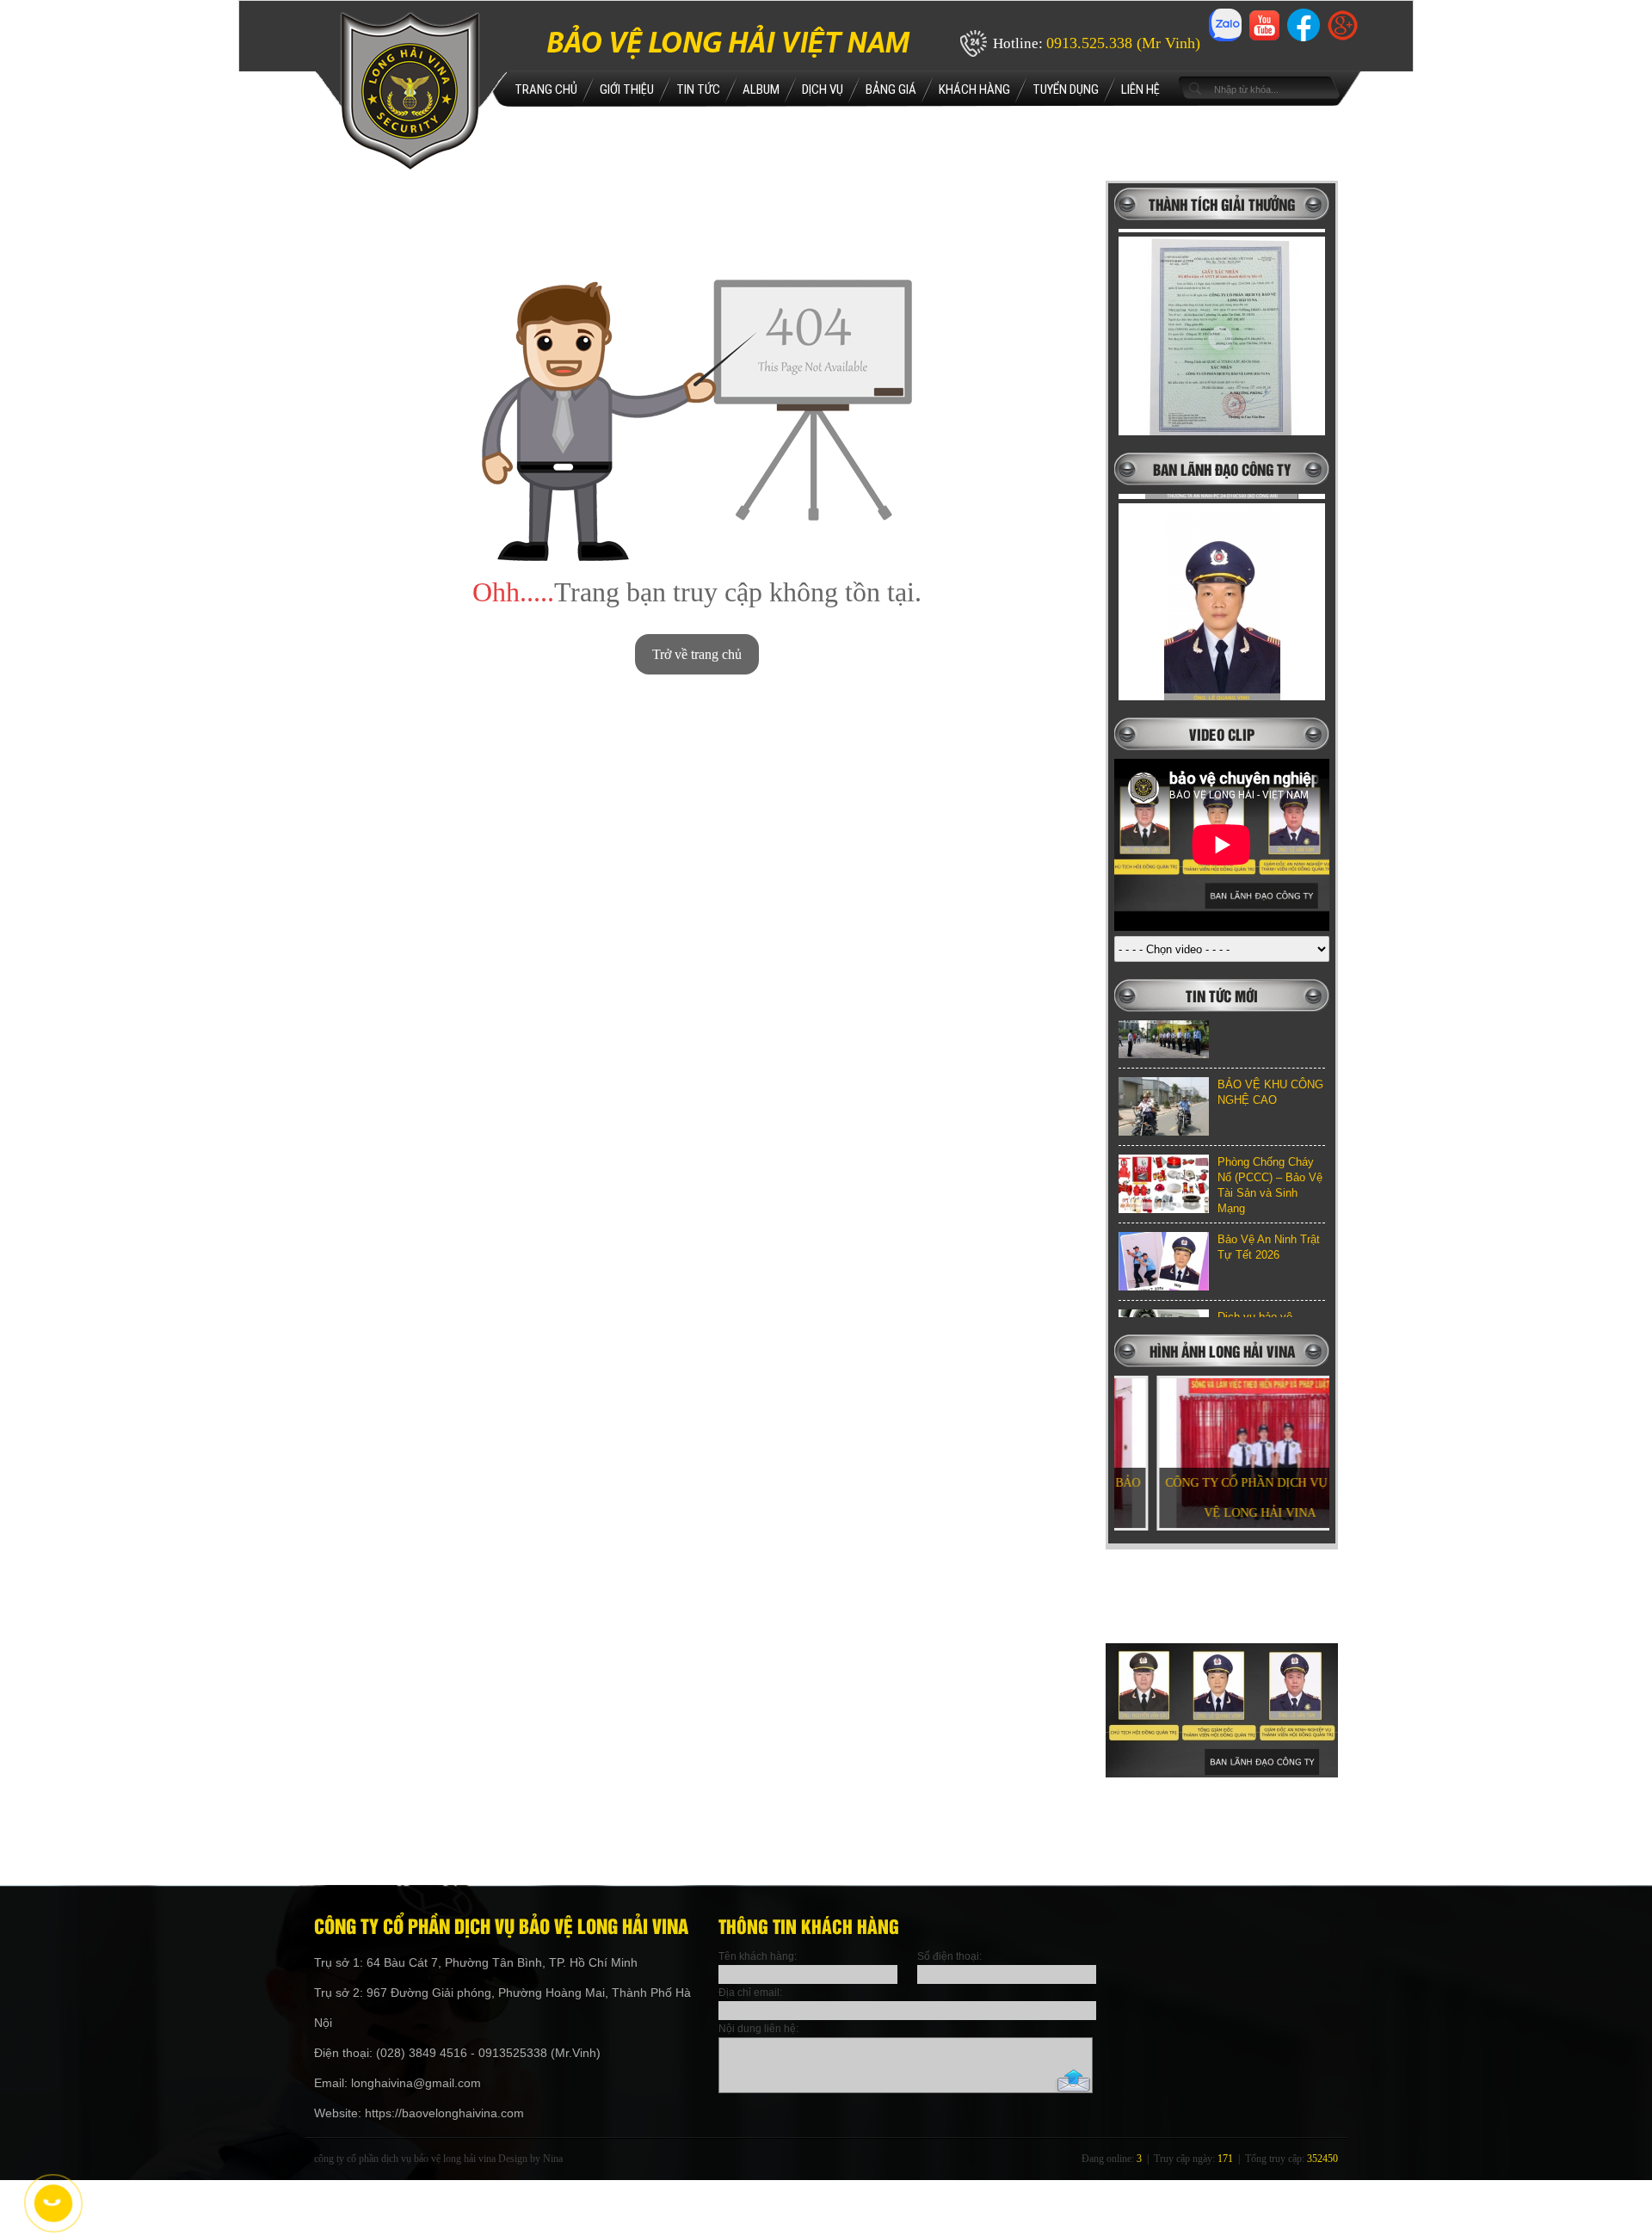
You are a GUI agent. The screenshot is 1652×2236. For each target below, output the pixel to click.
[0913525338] (52, 2202)
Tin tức (698, 89)
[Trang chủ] (410, 166)
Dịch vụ (823, 89)
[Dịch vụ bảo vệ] (1164, 1280)
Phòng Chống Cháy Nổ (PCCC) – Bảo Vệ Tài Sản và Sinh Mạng (1270, 1127)
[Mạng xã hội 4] (1343, 36)
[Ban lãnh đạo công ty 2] (1222, 577)
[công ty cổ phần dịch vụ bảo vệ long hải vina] (1222, 1846)
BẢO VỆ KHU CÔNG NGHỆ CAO (1270, 1034)
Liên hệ (1140, 89)
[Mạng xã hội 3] (1304, 41)
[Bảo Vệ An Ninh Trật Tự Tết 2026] (1164, 1203)
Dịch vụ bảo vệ (1255, 1258)
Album (761, 89)
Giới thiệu (627, 89)
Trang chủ (546, 89)
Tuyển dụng (1066, 89)
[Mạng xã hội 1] (1225, 41)
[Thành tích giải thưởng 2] (1222, 311)
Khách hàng (974, 89)
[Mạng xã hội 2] (1264, 36)
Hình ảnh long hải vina (1222, 1351)
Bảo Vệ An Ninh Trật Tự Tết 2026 (1269, 1189)
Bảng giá (891, 89)
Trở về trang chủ (697, 654)
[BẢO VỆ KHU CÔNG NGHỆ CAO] (1164, 1048)
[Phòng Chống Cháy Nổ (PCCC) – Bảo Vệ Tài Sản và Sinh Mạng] (1164, 1125)
